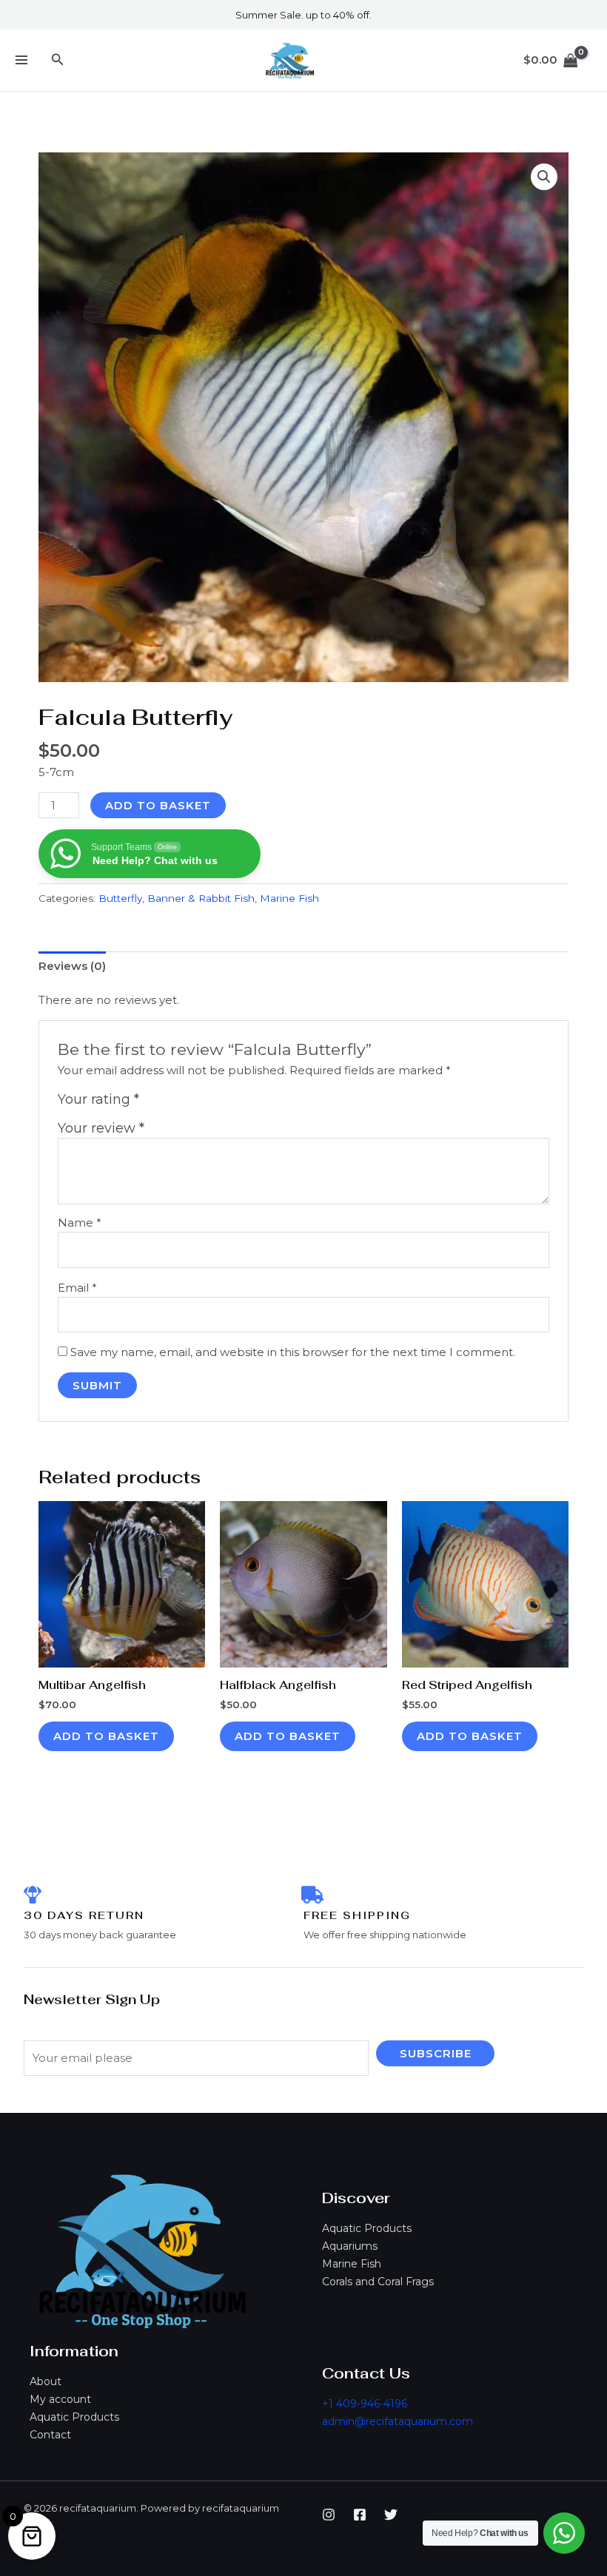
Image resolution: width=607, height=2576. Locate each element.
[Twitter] (391, 2515)
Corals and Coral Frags (378, 2282)
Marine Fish (352, 2264)
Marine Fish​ (289, 898)
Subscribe (436, 2053)
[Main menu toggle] (21, 60)
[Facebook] (360, 2515)
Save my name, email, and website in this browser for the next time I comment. (293, 1352)
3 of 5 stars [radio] (185, 1103)
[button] (58, 60)
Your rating (98, 1099)
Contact (50, 2435)
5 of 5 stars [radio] (218, 1103)
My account (60, 2399)
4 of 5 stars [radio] (201, 1103)
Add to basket (158, 805)
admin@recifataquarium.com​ (398, 2421)
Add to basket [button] (106, 1736)
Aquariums (350, 2246)
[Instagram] (329, 2515)
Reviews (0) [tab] (72, 966)
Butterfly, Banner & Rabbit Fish (177, 898)
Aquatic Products (367, 2228)
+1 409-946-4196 (365, 2404)
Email (77, 1288)
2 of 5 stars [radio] (169, 1103)
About (46, 2381)
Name (80, 1223)
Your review (101, 1128)
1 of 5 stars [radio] (152, 1103)
